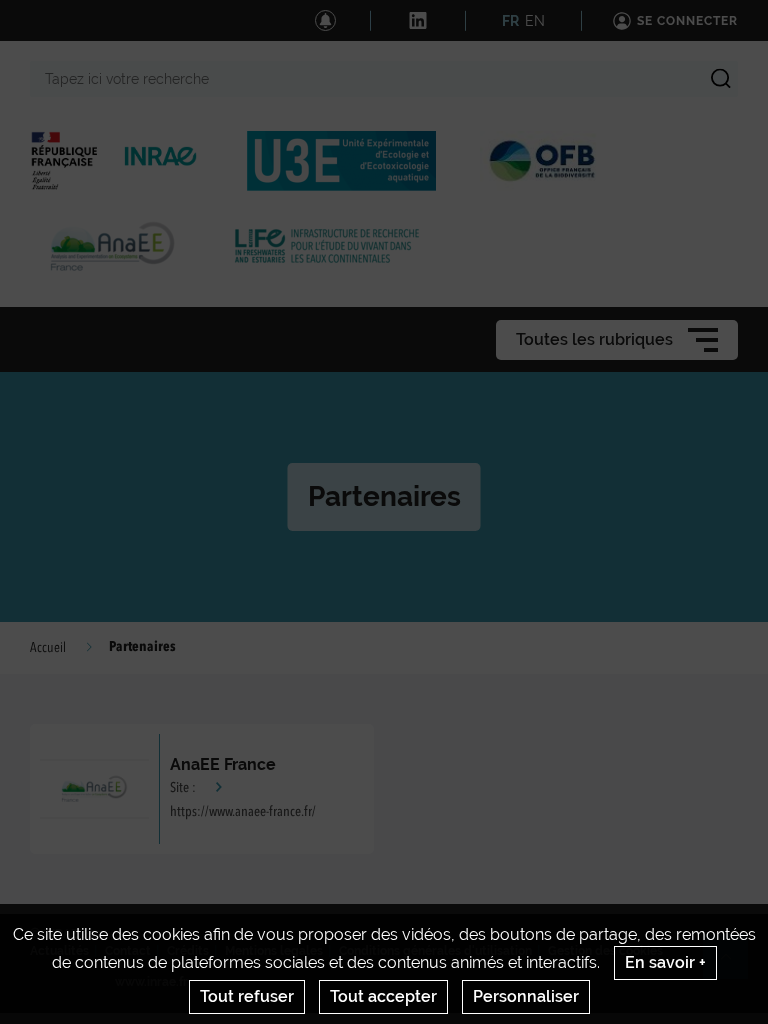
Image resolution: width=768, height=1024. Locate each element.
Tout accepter (383, 996)
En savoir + (665, 962)
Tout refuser (247, 996)
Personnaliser (526, 996)
